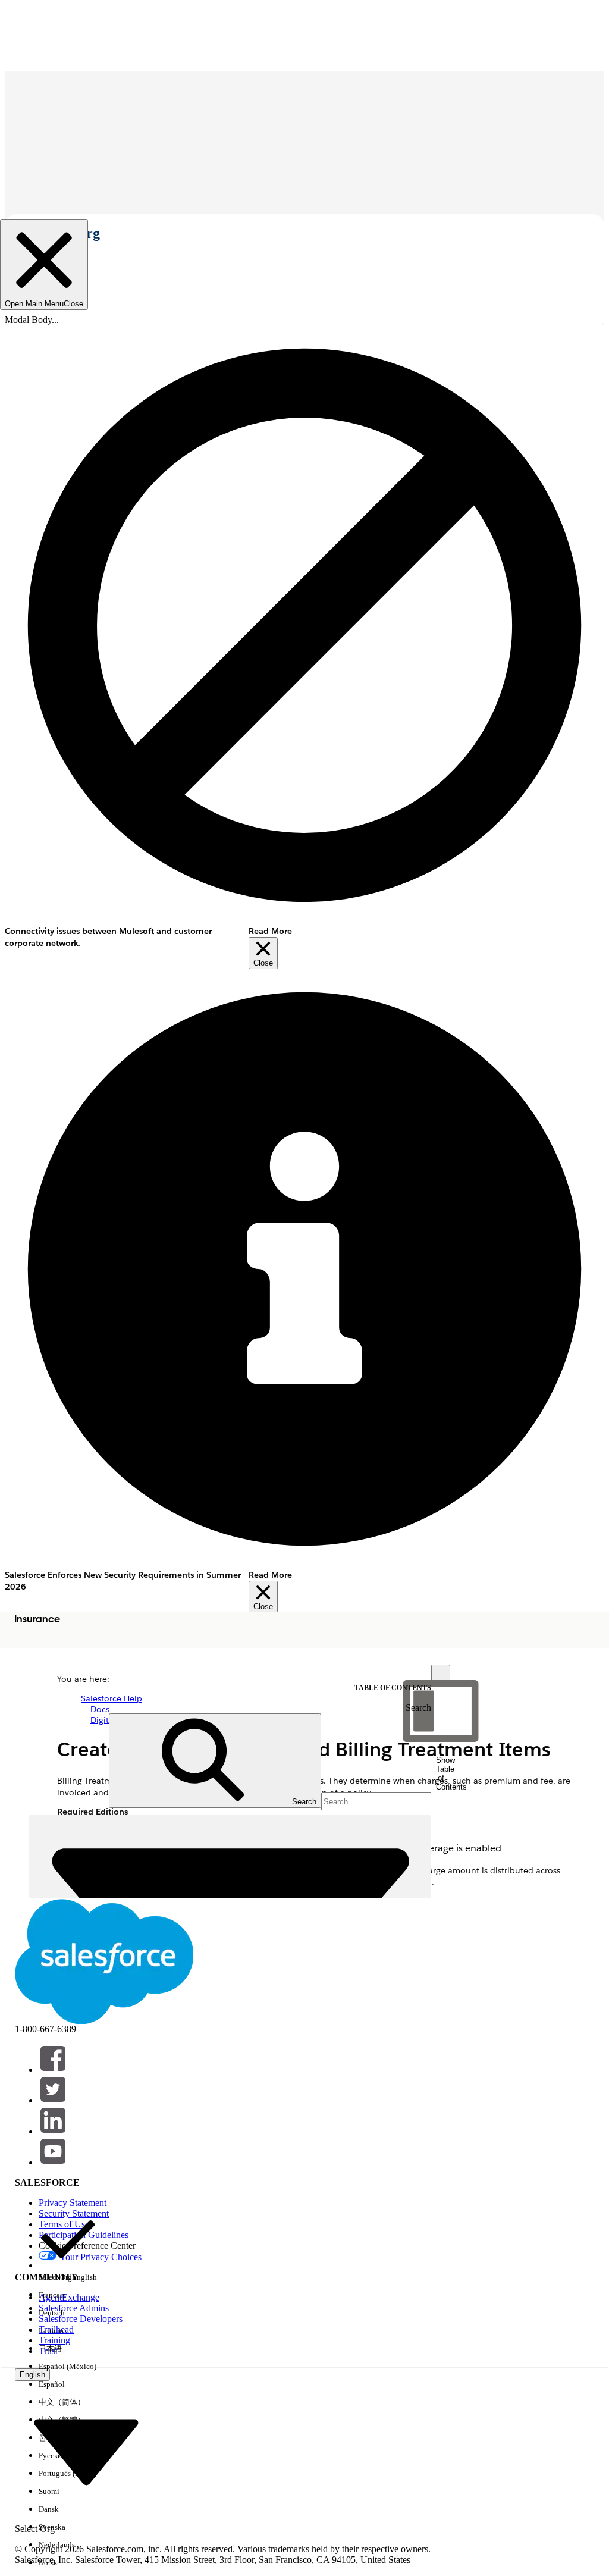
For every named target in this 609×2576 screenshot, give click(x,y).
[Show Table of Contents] (441, 1674)
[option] (68, 2248)
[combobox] (86, 2451)
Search (418, 1708)
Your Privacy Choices (101, 2257)
